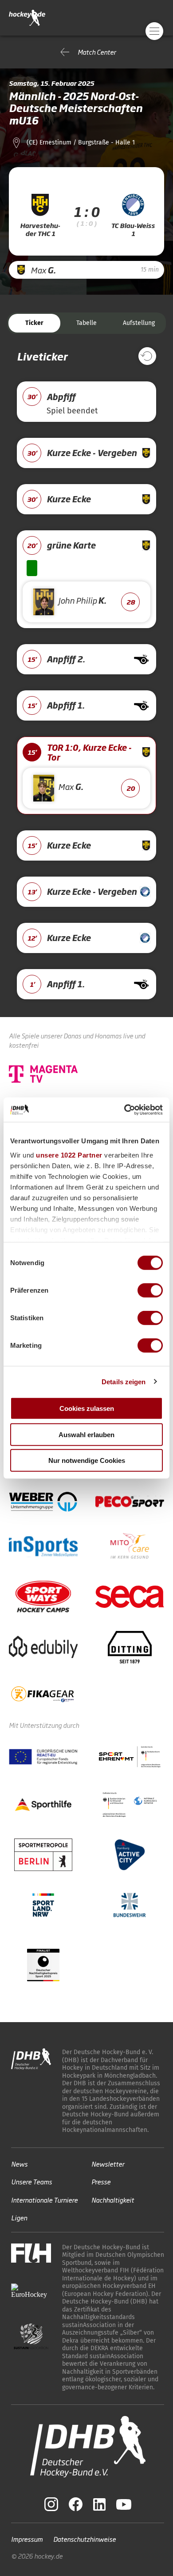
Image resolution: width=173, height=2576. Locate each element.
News (19, 2164)
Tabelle (86, 323)
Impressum (27, 2539)
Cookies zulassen (87, 1408)
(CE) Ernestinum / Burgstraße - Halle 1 (81, 142)
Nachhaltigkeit (113, 2200)
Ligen (19, 2217)
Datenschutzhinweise (85, 2539)
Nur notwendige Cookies (87, 1460)
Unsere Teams (31, 2181)
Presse (101, 2181)
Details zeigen (124, 1381)
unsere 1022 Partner (69, 1155)
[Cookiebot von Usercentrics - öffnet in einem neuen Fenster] (124, 1110)
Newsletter (108, 2164)
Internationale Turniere (44, 2200)
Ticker (34, 323)
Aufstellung (139, 323)
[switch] (150, 1290)
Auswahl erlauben (86, 1434)
